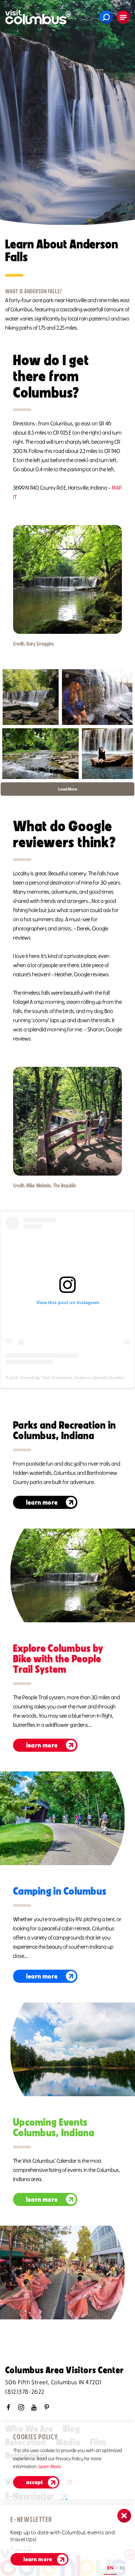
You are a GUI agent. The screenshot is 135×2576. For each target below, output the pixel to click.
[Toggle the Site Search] (106, 17)
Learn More (42, 1502)
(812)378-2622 (25, 2392)
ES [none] (123, 2568)
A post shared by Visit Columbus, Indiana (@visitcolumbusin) (68, 1377)
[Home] (38, 17)
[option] (123, 2569)
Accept (35, 2482)
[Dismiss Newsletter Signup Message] (124, 2516)
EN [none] (110, 2568)
